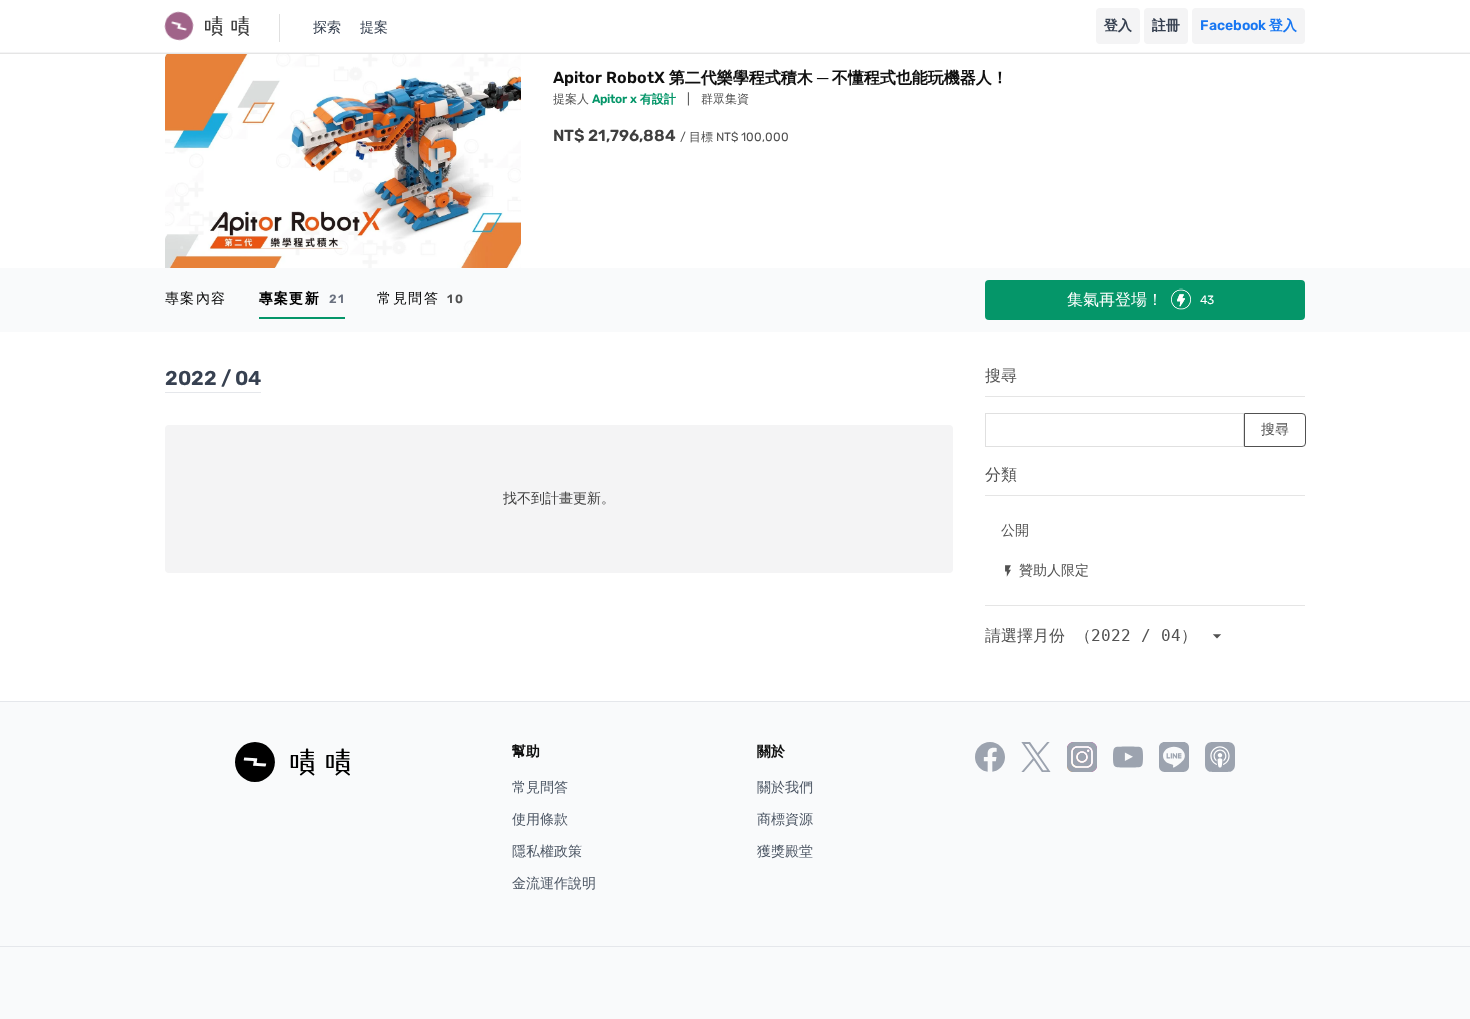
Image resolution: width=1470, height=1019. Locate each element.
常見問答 (420, 298)
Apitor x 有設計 (635, 99)
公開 (1015, 529)
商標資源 (785, 819)
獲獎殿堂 (785, 851)
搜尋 (1001, 375)
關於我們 (785, 787)
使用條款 (540, 819)
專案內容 (196, 298)
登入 (1118, 25)
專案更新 (302, 298)
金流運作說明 (554, 883)
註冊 (1166, 25)
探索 (327, 27)
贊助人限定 (1045, 569)
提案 (374, 27)
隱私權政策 (547, 851)
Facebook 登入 (1248, 25)
